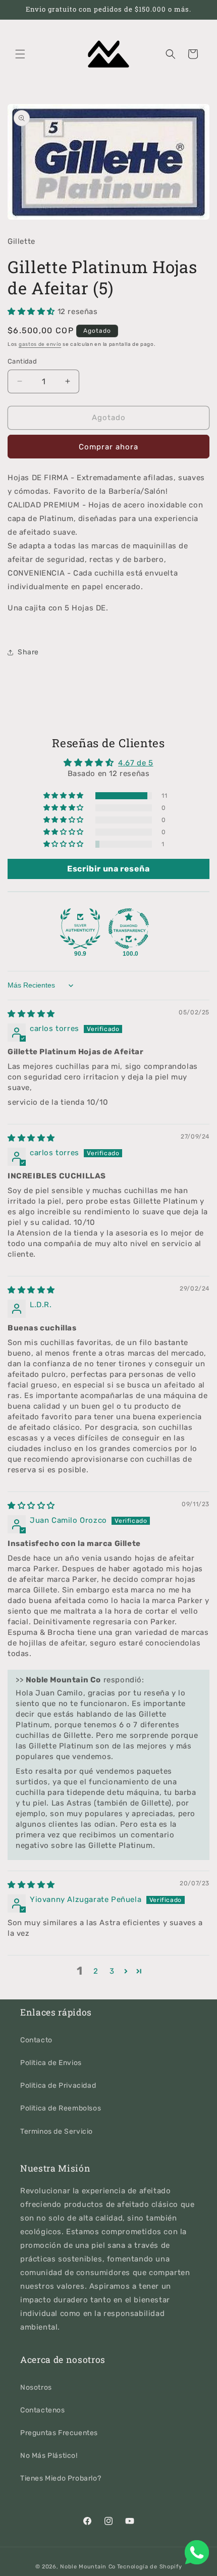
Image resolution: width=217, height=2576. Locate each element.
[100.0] (129, 929)
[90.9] (80, 929)
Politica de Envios (51, 2063)
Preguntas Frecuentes (59, 2433)
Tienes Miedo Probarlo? (61, 2478)
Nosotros (36, 2387)
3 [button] (112, 1971)
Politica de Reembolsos (61, 2108)
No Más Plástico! (49, 2456)
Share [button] (28, 652)
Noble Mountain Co (88, 2567)
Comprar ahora (108, 447)
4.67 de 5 (135, 763)
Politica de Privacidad (58, 2085)
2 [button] (96, 1971)
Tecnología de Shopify (150, 2567)
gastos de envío (40, 344)
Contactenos (43, 2410)
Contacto (36, 2040)
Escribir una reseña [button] (108, 869)
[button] (20, 54)
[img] (31, 1014)
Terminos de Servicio (57, 2131)
